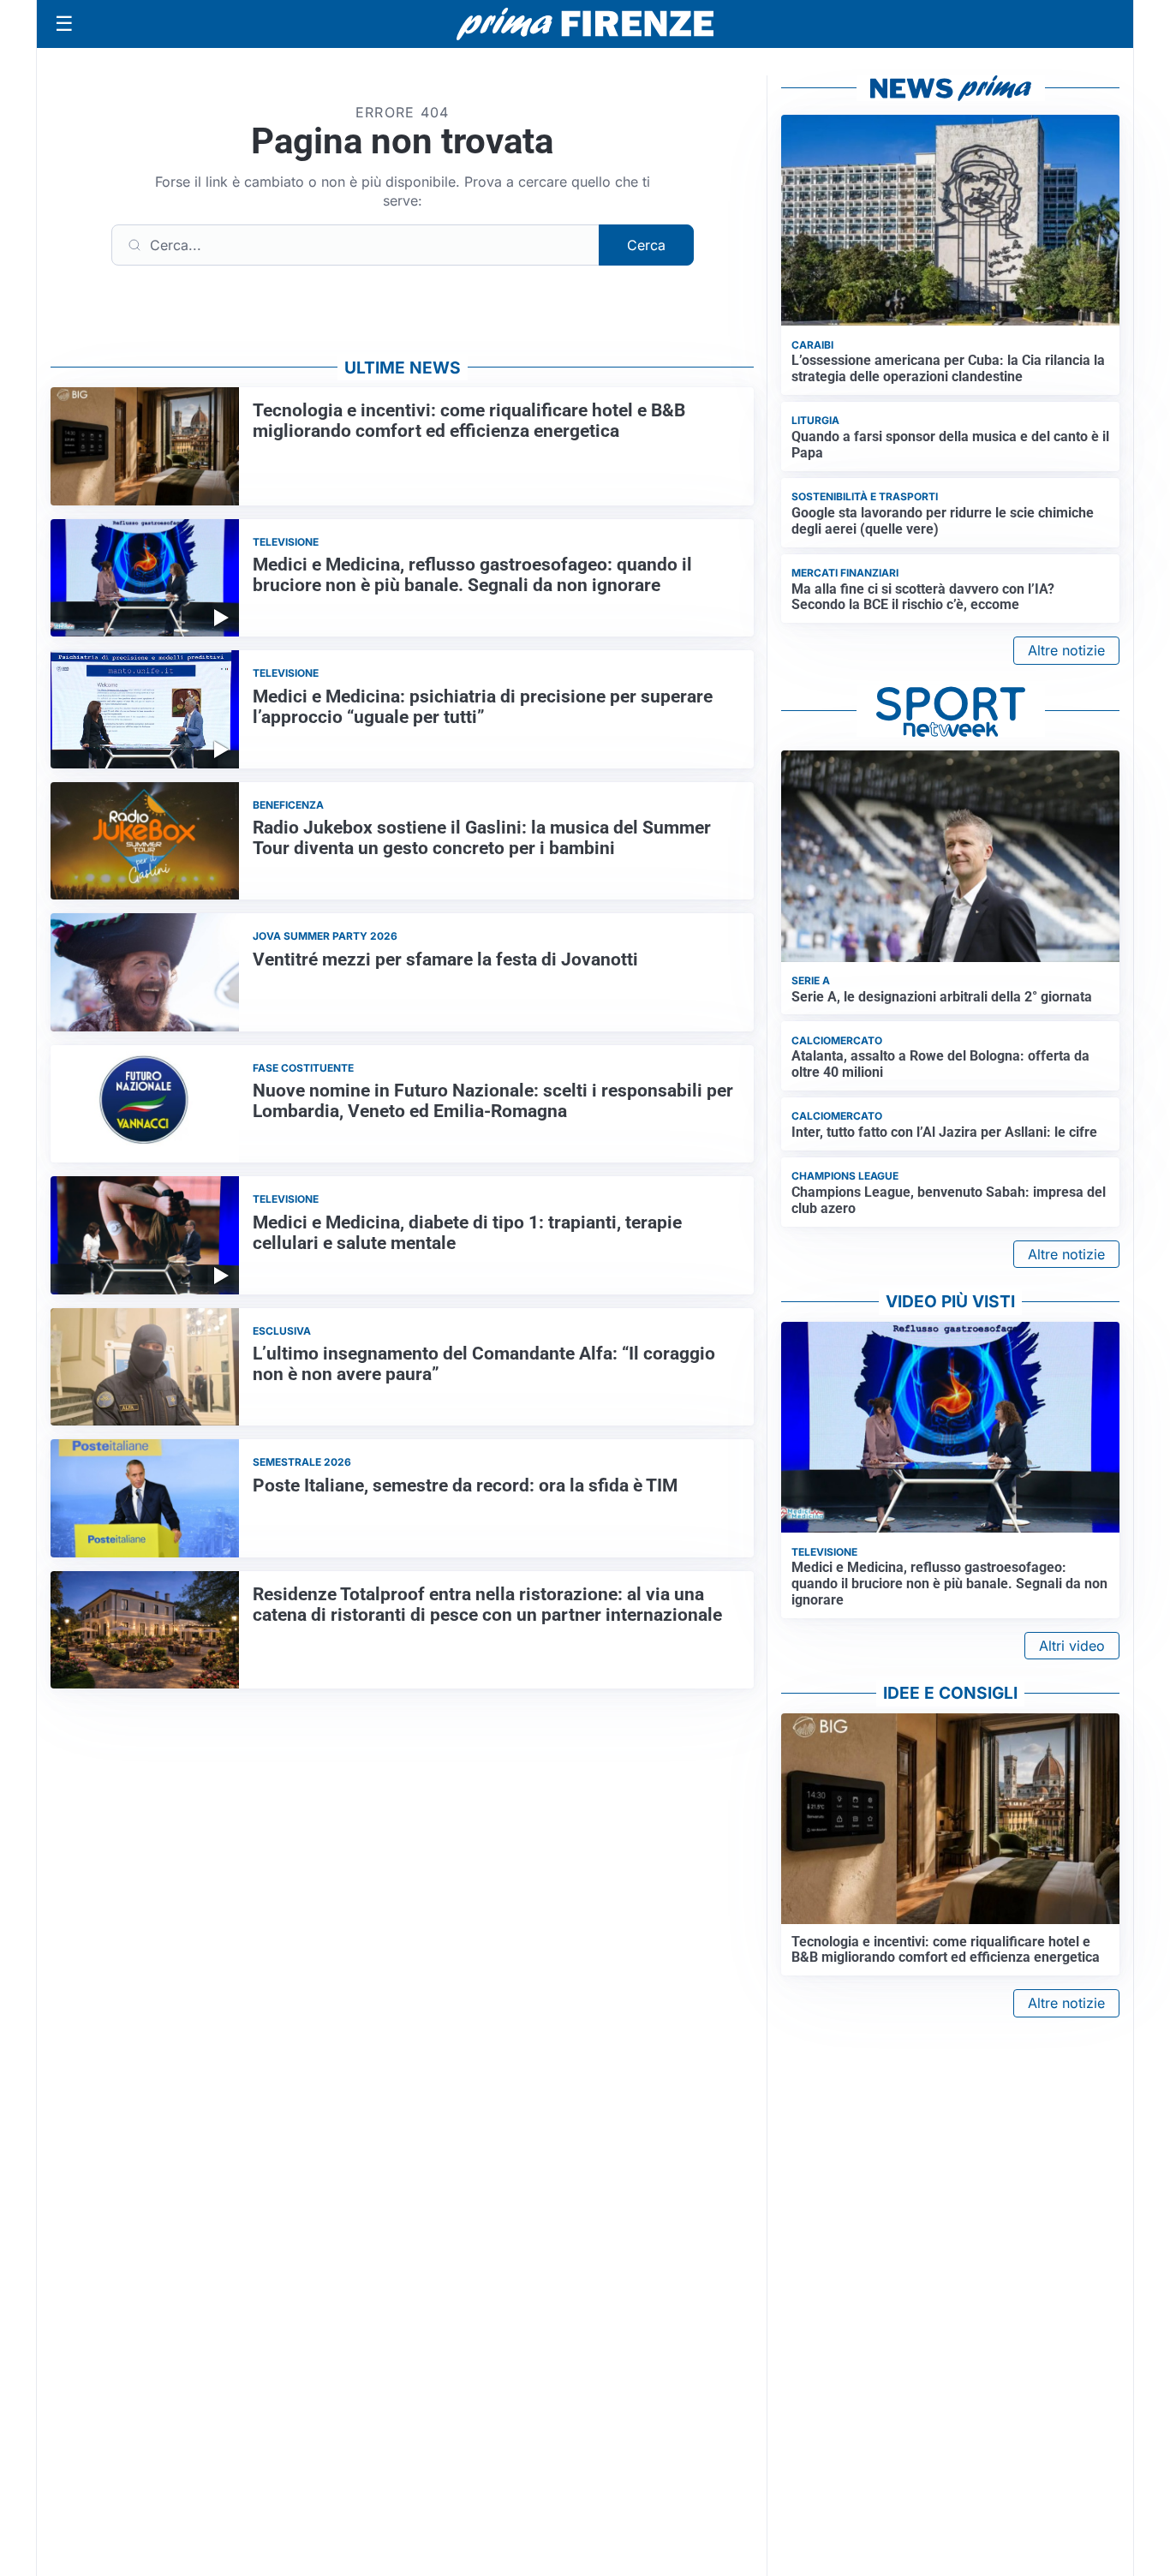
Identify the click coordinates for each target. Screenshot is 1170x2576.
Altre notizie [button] (1066, 650)
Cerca (646, 245)
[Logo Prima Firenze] (585, 24)
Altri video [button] (1072, 1646)
